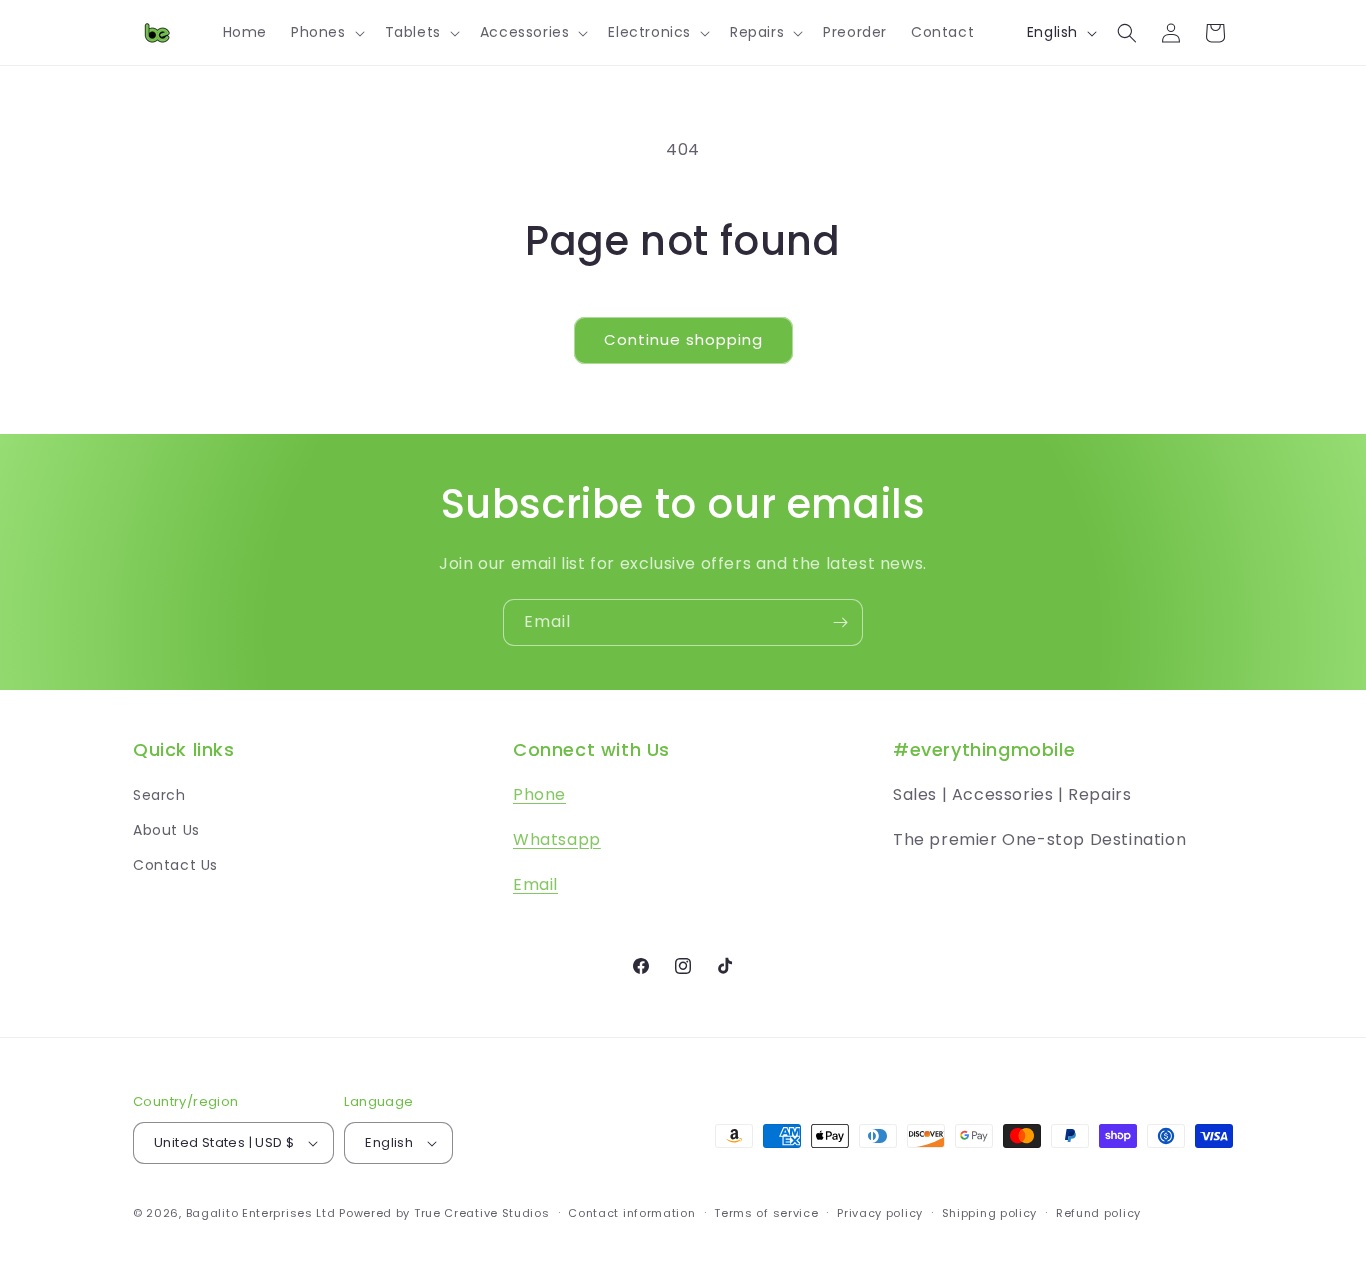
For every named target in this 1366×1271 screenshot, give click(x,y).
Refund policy (1098, 1213)
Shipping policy (990, 1213)
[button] (326, 32)
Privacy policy (880, 1213)
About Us (166, 830)
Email (535, 884)
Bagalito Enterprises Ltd (261, 1213)
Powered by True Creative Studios (444, 1213)
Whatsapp (557, 839)
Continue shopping (683, 339)
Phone (539, 794)
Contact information (631, 1213)
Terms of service (766, 1213)
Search (159, 795)
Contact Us (175, 865)
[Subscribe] (840, 622)
